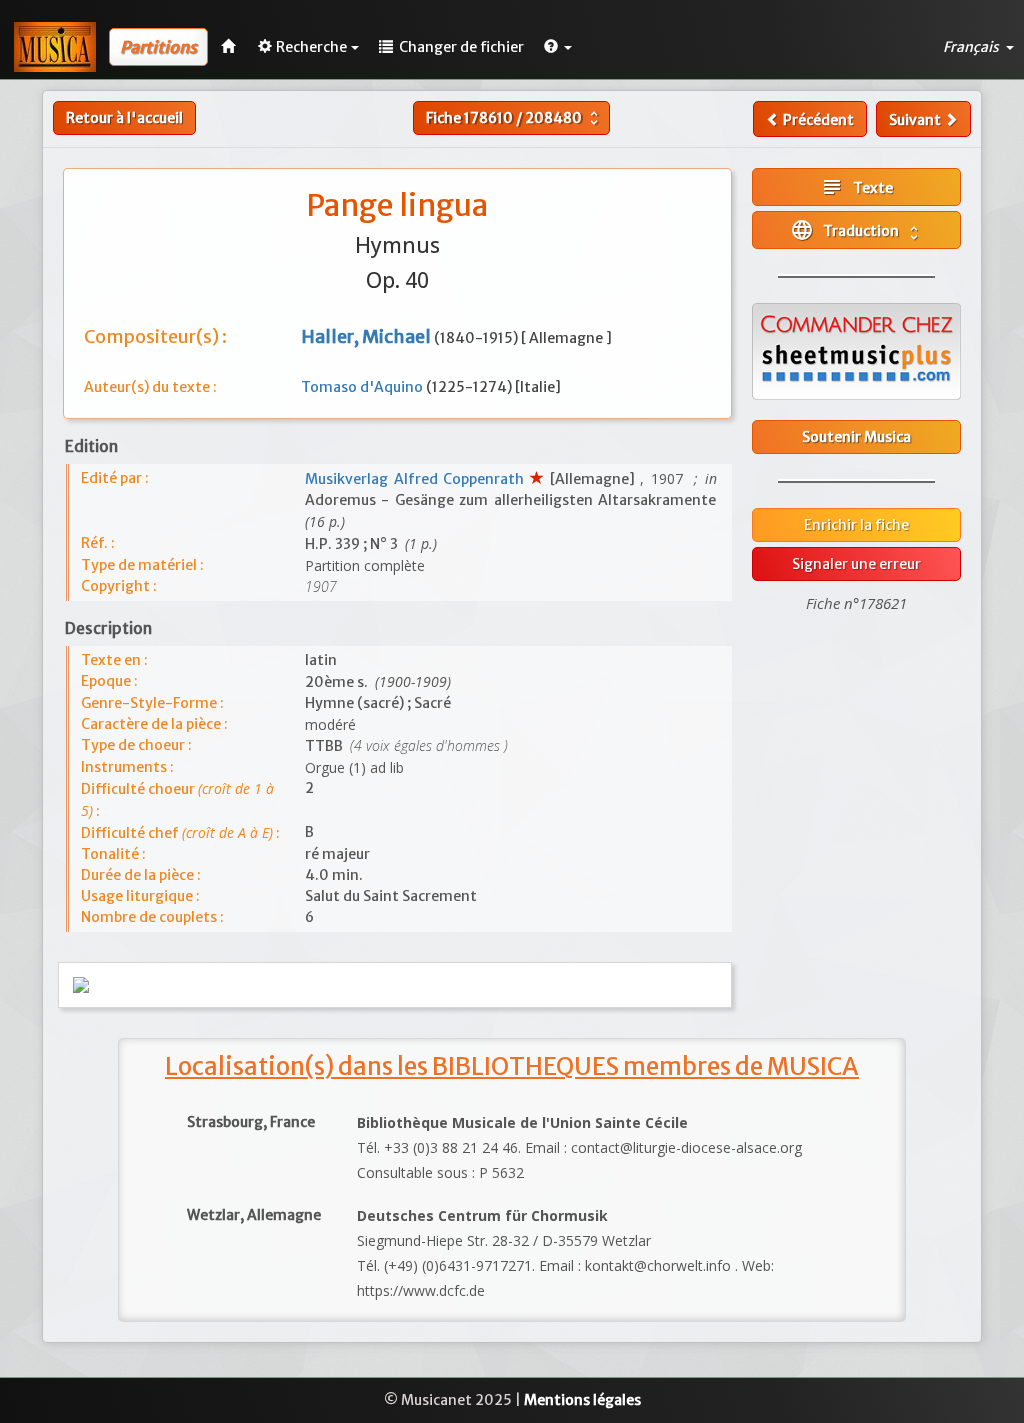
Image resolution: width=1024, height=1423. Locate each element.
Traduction (856, 230)
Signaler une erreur (856, 564)
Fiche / (514, 118)
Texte (856, 187)
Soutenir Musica (856, 437)
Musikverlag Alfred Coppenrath (417, 479)
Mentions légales (582, 1400)
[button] (558, 47)
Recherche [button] (311, 47)
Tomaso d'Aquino (363, 387)
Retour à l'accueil (124, 118)
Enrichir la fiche (856, 525)
